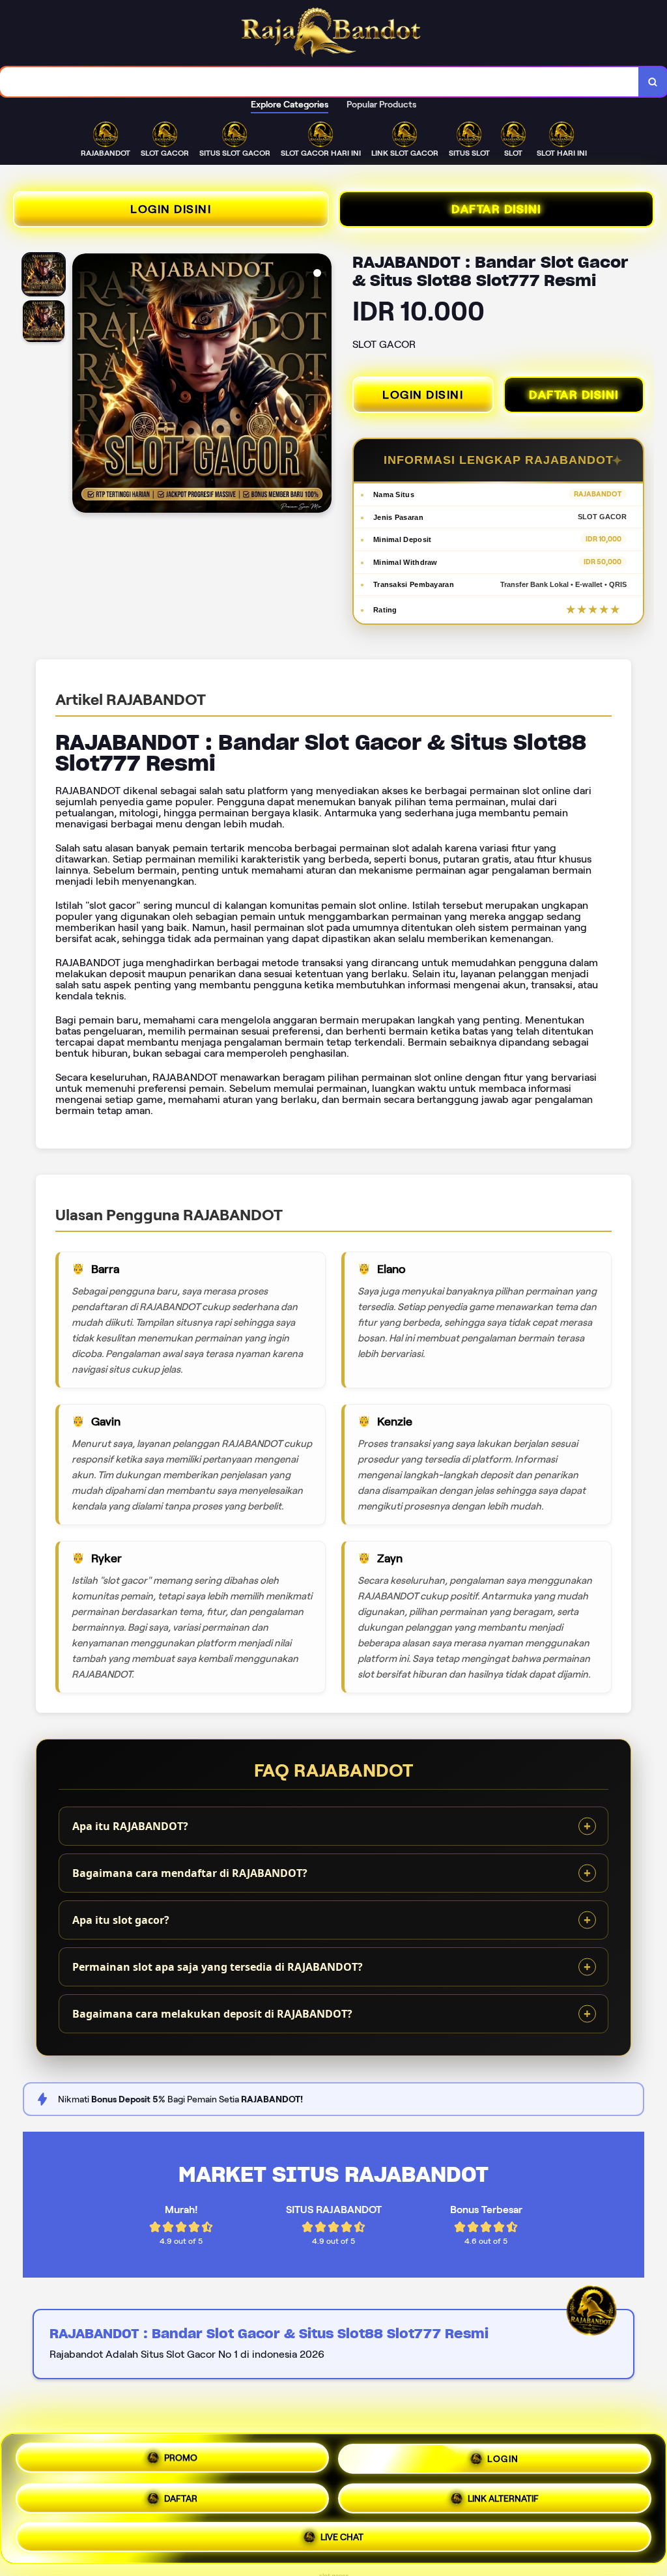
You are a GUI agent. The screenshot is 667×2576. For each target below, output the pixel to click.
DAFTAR (181, 2495)
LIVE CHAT (342, 2532)
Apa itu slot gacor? (121, 1920)
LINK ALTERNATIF (503, 2494)
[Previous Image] (83, 385)
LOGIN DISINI (171, 209)
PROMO (181, 2459)
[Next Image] (321, 385)
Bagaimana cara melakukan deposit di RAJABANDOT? (212, 2014)
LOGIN (503, 2457)
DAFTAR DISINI (496, 209)
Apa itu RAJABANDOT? (130, 1826)
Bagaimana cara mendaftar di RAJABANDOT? (190, 1873)
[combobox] (319, 82)
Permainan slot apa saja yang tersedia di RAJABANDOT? (218, 1967)
